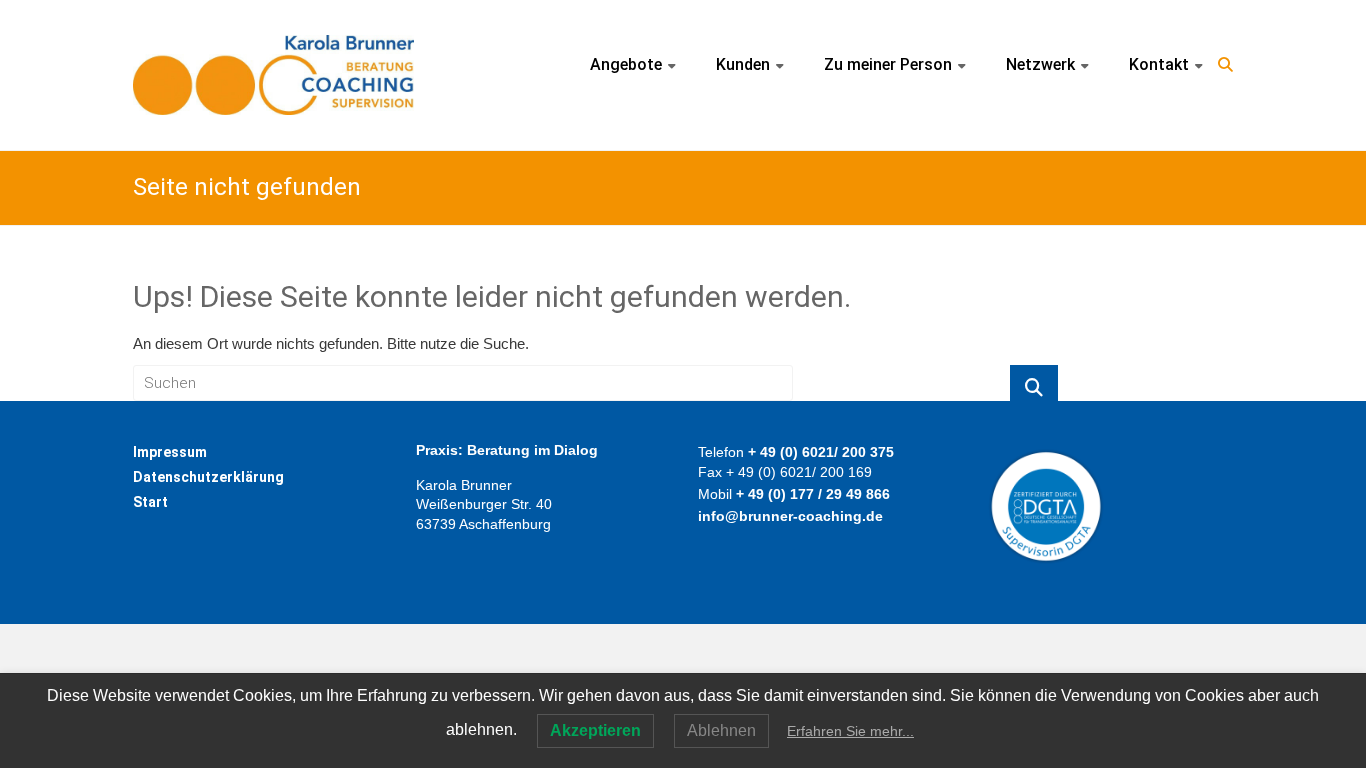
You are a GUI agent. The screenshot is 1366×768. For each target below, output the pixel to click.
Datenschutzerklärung (208, 477)
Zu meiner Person (888, 64)
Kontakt (1159, 64)
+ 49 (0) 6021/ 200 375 (821, 452)
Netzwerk (1040, 64)
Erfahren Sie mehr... (850, 731)
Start (150, 502)
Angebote (626, 64)
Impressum (170, 452)
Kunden (743, 64)
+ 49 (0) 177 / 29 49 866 (813, 494)
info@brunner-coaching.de (790, 516)
